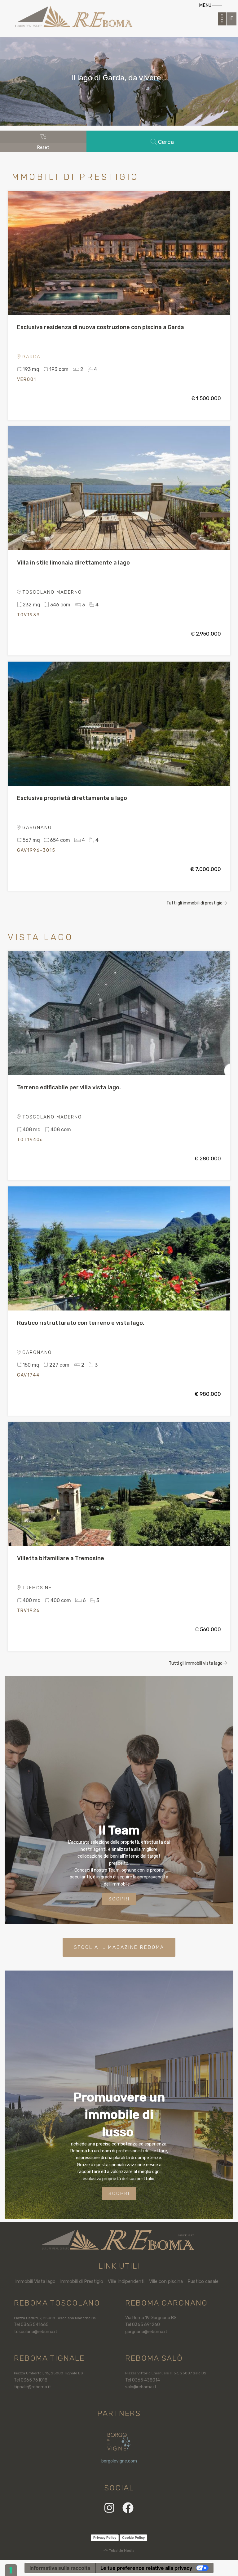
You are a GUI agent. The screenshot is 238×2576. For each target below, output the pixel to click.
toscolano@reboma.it (36, 2332)
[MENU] (222, 19)
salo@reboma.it (141, 2387)
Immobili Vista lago (35, 2281)
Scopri (119, 1899)
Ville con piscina (166, 2281)
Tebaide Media (122, 2551)
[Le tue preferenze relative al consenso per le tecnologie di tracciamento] (11, 2570)
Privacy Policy (105, 2538)
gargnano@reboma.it (146, 2332)
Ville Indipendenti (126, 2281)
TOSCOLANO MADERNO (51, 592)
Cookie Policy (133, 2538)
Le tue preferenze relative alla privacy (146, 2568)
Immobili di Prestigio (82, 2281)
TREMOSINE (36, 1588)
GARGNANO (36, 828)
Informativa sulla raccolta (60, 2568)
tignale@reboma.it (33, 2387)
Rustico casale (203, 2281)
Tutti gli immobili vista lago (196, 1663)
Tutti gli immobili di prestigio (195, 903)
